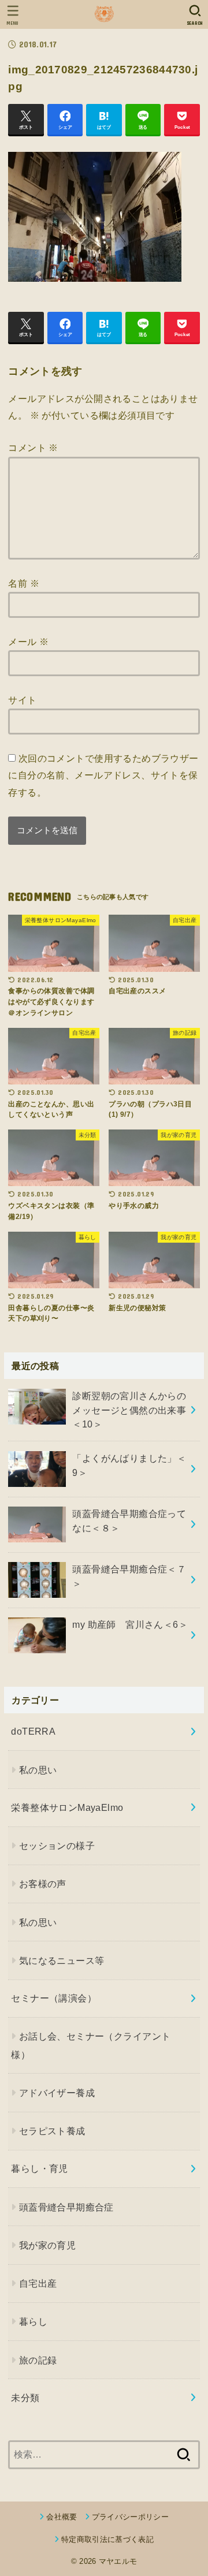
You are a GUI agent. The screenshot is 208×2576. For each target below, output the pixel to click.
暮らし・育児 (39, 2168)
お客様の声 (43, 1884)
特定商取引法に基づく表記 (107, 2539)
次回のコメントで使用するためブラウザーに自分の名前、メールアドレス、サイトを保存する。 (103, 775)
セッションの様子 (57, 1846)
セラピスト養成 (52, 2131)
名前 (24, 583)
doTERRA (33, 1731)
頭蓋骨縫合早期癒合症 (66, 2207)
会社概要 (62, 2517)
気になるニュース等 (62, 1960)
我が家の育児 (47, 2245)
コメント (33, 448)
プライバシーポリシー (130, 2517)
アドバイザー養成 (57, 2093)
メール (28, 642)
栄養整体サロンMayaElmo (67, 1807)
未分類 (25, 2398)
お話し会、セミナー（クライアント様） (91, 2045)
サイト (22, 700)
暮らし (33, 2321)
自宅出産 (38, 2283)
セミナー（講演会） (54, 1998)
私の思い (38, 1770)
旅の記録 (38, 2360)
